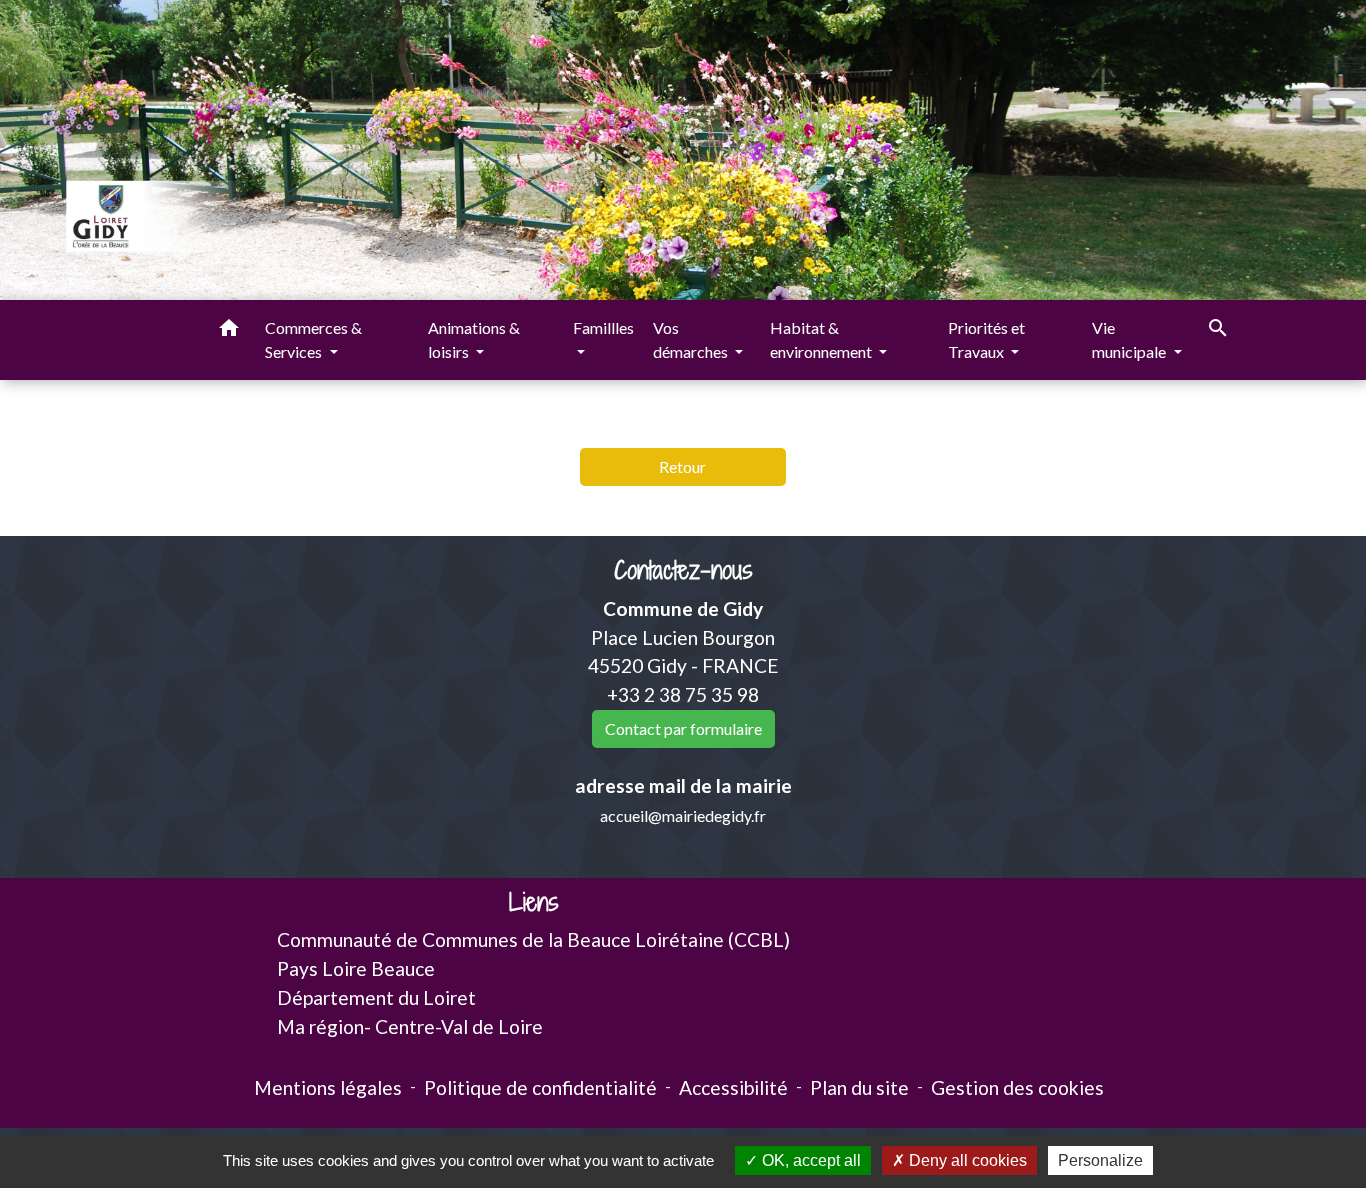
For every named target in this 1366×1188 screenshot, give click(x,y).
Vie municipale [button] (1130, 339)
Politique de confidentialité (540, 1087)
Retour (682, 466)
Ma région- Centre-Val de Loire (410, 1026)
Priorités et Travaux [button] (986, 339)
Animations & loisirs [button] (474, 339)
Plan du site (859, 1087)
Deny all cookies (966, 1160)
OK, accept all (809, 1160)
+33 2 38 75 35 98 (683, 694)
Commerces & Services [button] (313, 339)
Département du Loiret (376, 997)
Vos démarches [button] (692, 339)
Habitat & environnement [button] (822, 339)
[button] (229, 331)
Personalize (1100, 1160)
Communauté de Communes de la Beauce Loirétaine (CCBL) (533, 939)
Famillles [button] (603, 327)
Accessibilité (733, 1087)
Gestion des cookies (1017, 1087)
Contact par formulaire (683, 728)
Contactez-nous (683, 570)
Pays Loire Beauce (356, 968)
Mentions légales (328, 1087)
